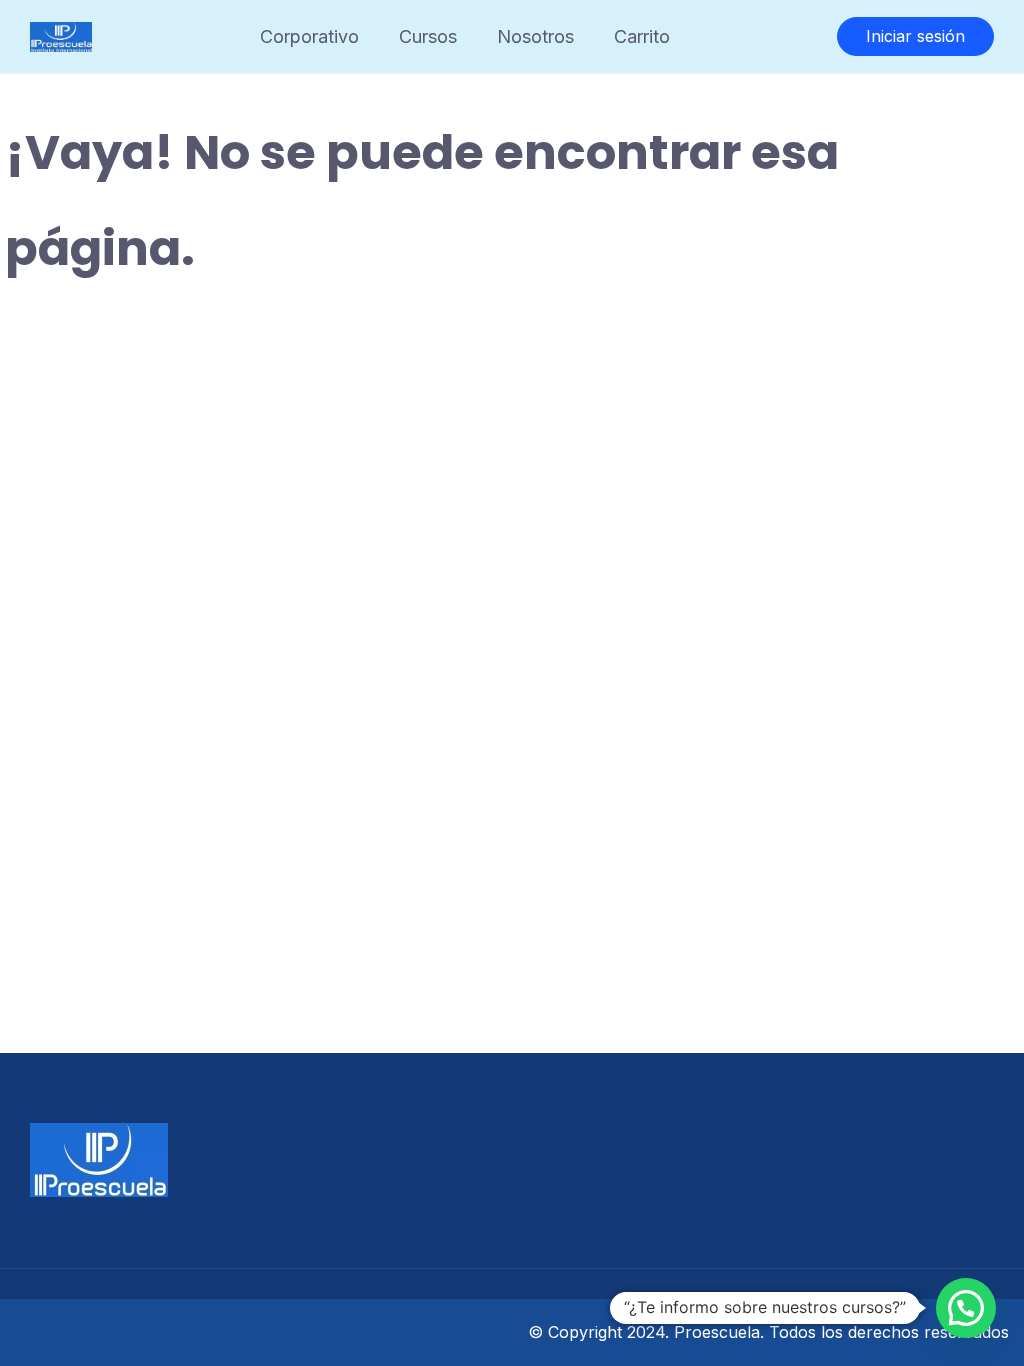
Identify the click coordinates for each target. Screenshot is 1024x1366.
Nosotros (535, 36)
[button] (966, 1308)
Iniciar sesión (915, 36)
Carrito (642, 36)
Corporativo (309, 36)
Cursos (428, 36)
